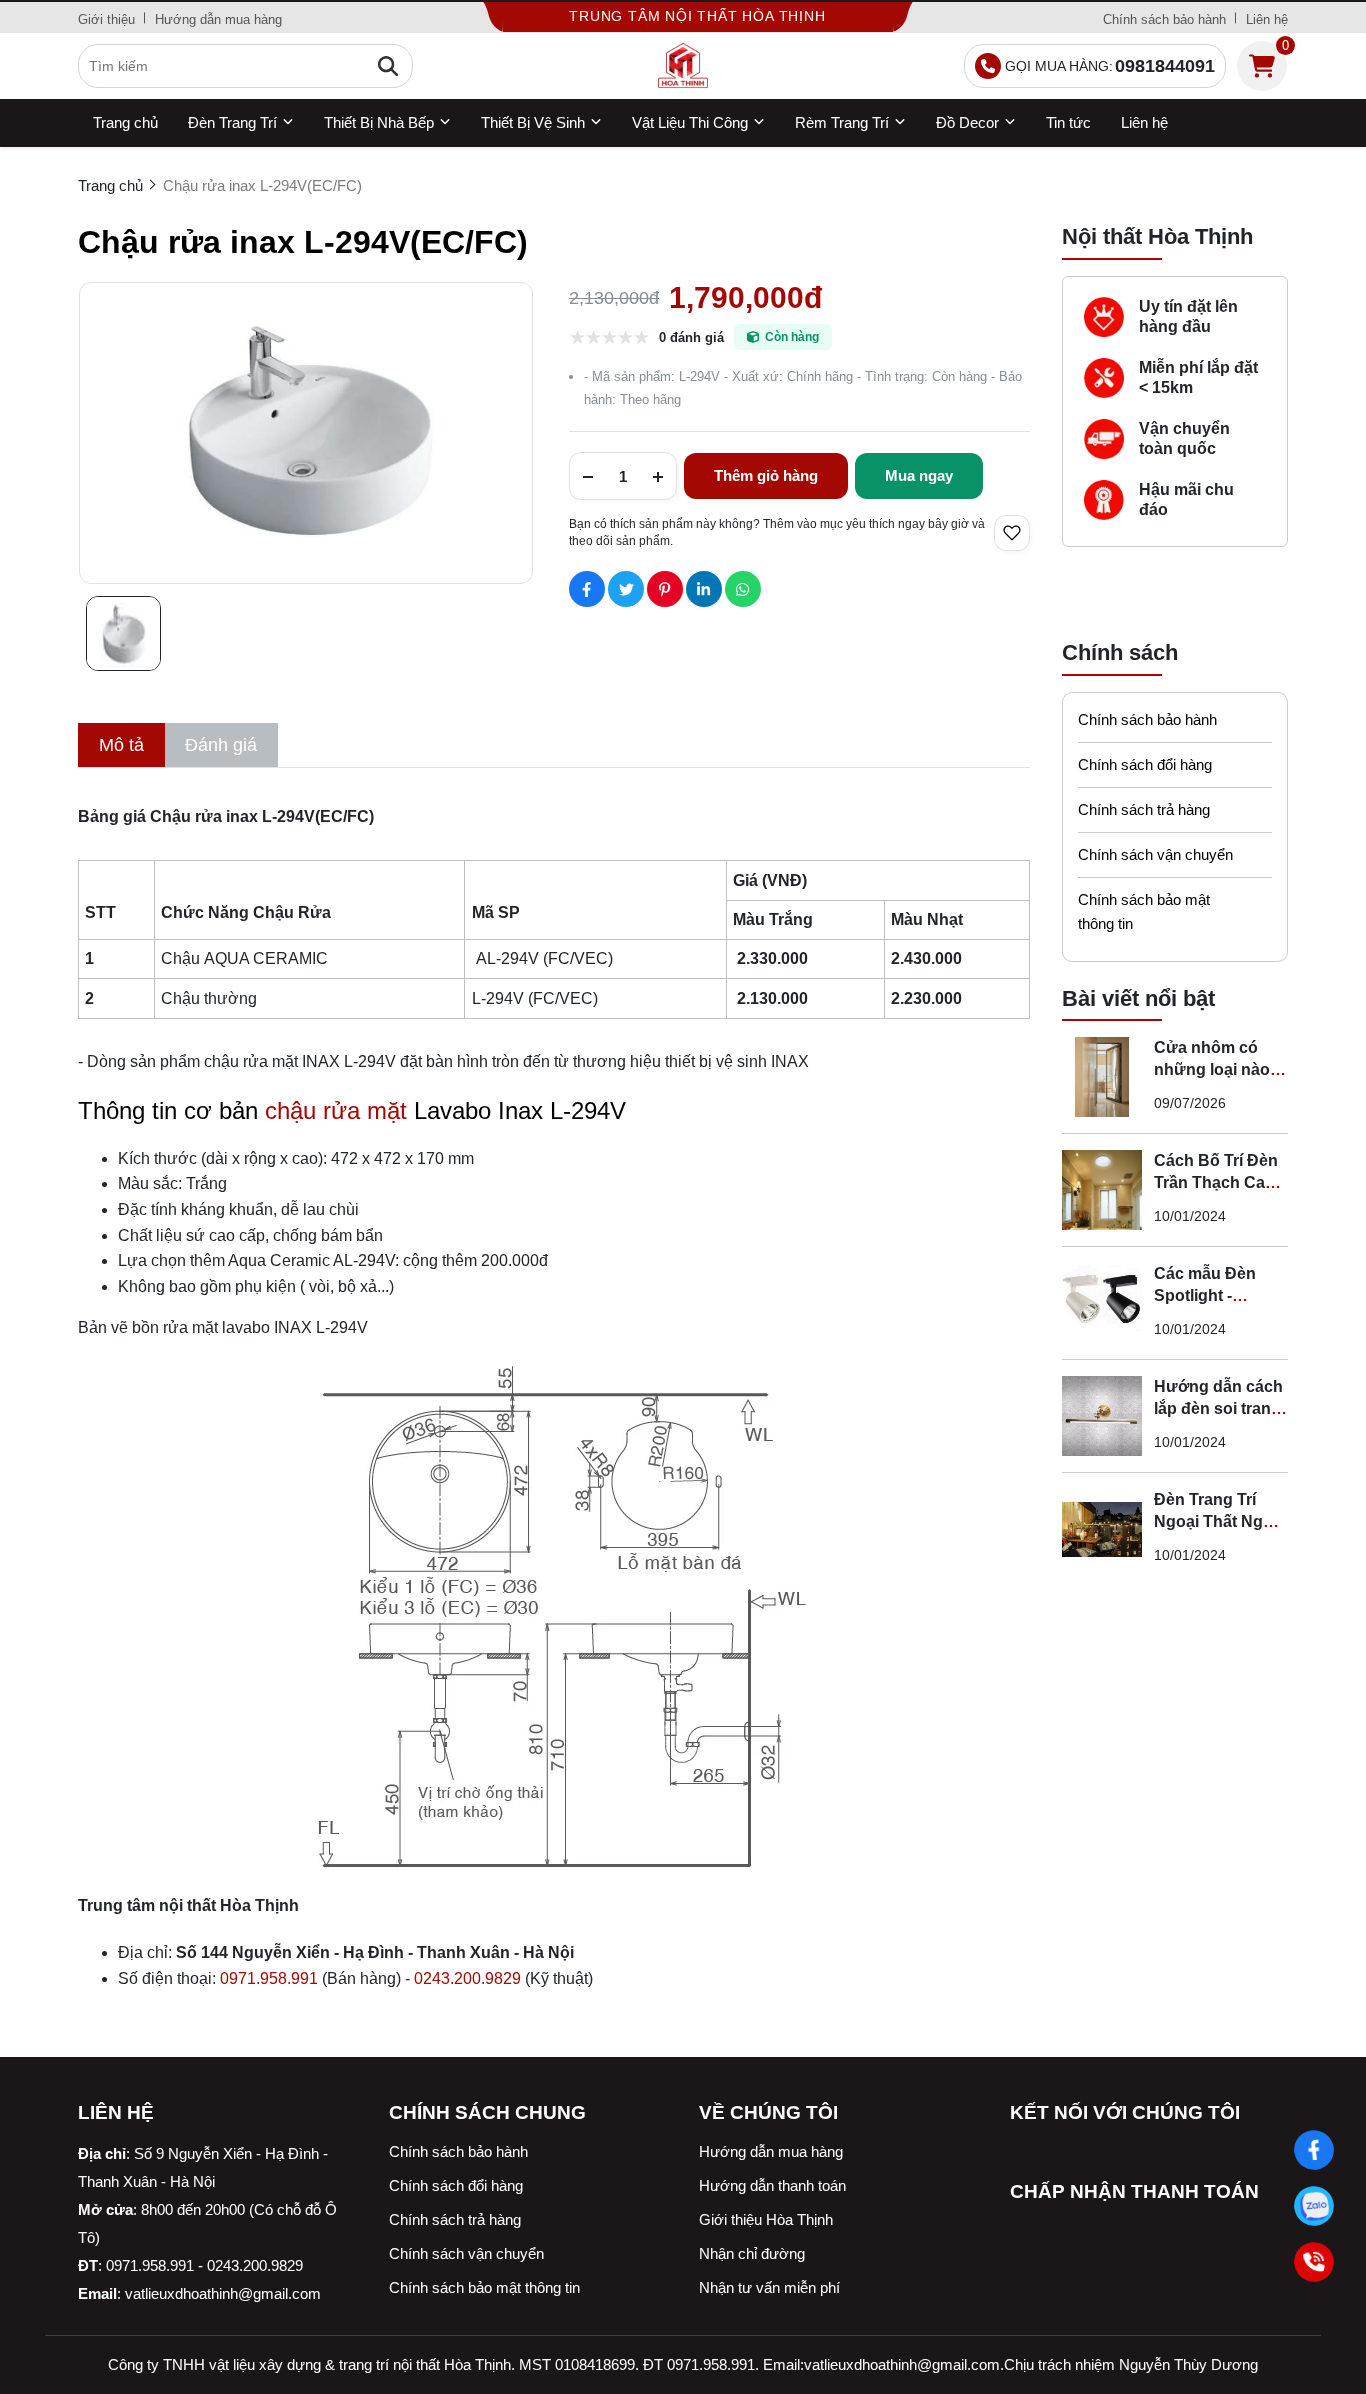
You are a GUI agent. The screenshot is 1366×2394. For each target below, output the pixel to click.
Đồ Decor (967, 122)
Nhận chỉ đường (752, 2253)
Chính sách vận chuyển (1155, 854)
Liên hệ (1267, 19)
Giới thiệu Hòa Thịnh (766, 2219)
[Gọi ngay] (1314, 2262)
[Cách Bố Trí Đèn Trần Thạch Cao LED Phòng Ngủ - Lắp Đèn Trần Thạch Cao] (1102, 1190)
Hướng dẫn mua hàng (218, 19)
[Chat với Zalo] (1314, 2206)
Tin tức (1068, 122)
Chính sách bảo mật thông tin (1144, 911)
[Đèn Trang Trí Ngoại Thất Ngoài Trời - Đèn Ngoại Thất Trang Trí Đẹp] (1102, 1529)
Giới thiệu (106, 19)
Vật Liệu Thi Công (690, 122)
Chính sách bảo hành (1164, 19)
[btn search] (388, 66)
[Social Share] (587, 589)
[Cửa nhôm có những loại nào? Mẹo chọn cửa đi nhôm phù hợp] (1102, 1077)
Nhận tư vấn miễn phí (769, 2287)
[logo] (683, 66)
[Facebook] (1314, 2150)
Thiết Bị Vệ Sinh (533, 122)
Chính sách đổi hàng (1145, 764)
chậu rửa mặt (336, 1110)
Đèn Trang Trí (232, 122)
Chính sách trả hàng (1144, 809)
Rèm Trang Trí (842, 122)
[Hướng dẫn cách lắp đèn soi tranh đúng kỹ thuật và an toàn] (1102, 1416)
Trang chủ (125, 122)
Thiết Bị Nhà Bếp (379, 122)
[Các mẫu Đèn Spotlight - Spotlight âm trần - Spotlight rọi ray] (1102, 1303)
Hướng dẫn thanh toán (772, 2185)
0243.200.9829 (467, 1978)
